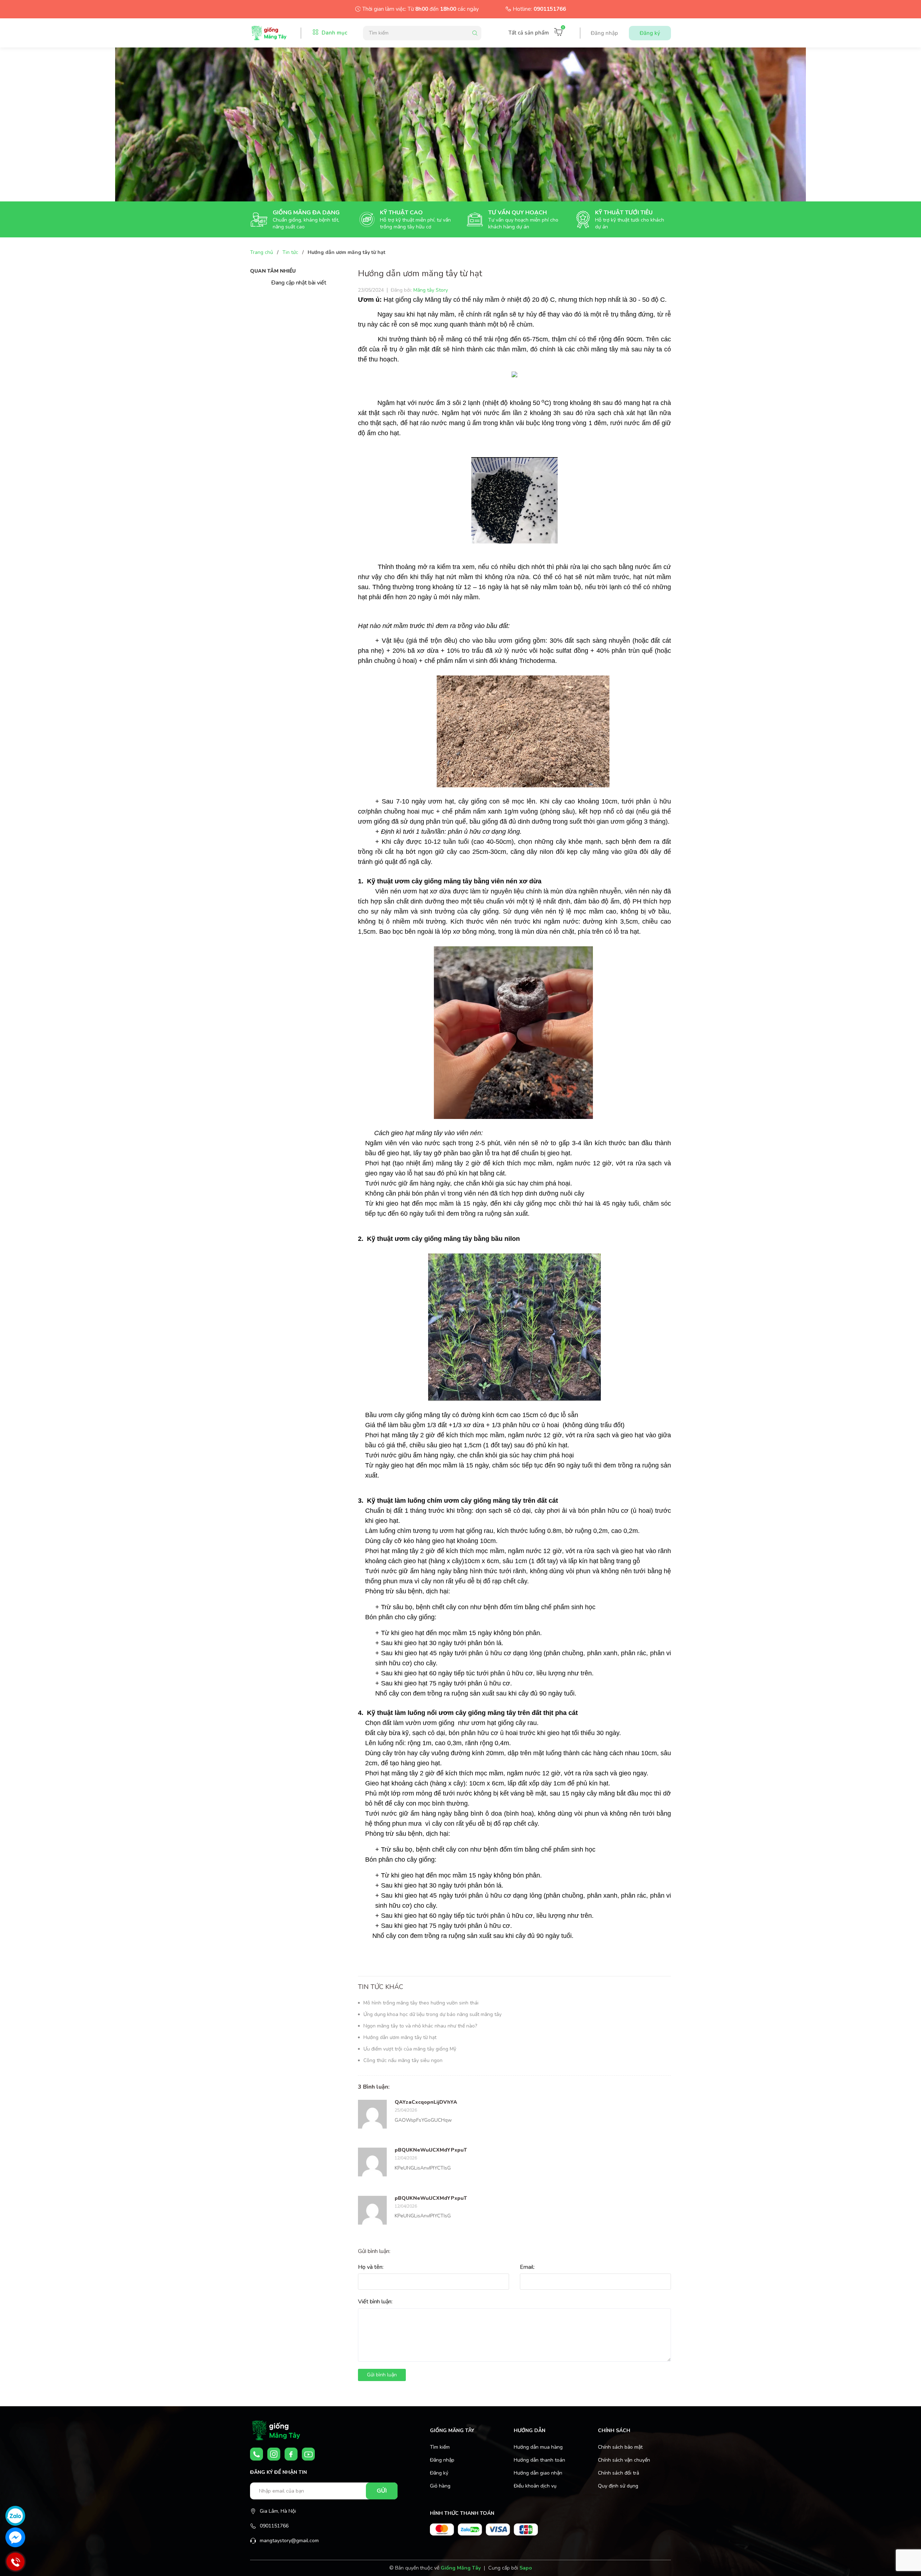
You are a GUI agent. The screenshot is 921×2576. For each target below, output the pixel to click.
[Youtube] (308, 2454)
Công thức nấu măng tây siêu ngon (403, 2060)
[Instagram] (274, 2454)
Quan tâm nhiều (273, 271)
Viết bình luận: (375, 2302)
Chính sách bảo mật (620, 2447)
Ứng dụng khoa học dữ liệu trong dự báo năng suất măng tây (432, 2014)
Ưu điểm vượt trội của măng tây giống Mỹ (410, 2049)
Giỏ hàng (440, 2486)
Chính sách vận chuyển (624, 2460)
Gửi (382, 2491)
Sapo (526, 2568)
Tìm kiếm (440, 2447)
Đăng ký (650, 33)
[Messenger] (15, 2537)
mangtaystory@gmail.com (289, 2541)
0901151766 (550, 9)
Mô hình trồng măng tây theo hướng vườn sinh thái (421, 2003)
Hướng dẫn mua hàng (538, 2447)
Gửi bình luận (382, 2375)
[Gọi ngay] (15, 2562)
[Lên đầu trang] (898, 2559)
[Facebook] (291, 2454)
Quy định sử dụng (618, 2486)
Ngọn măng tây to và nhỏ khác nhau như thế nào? (420, 2026)
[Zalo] (15, 2516)
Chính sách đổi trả (618, 2473)
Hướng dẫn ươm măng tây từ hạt (400, 2037)
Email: (527, 2267)
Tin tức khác (381, 1987)
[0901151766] (257, 2454)
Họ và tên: (371, 2267)
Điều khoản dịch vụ (535, 2486)
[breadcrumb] (460, 124)
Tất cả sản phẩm (529, 33)
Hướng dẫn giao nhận (538, 2473)
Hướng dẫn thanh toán (539, 2460)
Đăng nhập (604, 33)
